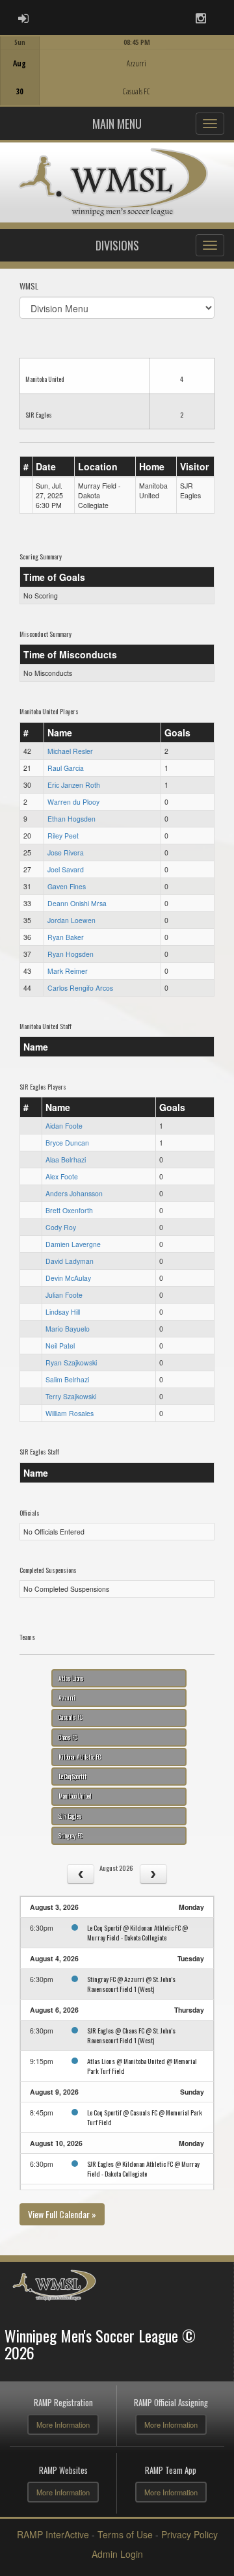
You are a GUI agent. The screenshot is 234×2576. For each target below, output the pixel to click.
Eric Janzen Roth (74, 785)
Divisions (117, 245)
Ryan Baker (66, 937)
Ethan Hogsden (71, 819)
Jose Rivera (66, 852)
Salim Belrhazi (67, 1379)
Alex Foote (62, 1176)
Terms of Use (125, 2534)
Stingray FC (71, 1836)
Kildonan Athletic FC (80, 1757)
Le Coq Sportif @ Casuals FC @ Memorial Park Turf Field (145, 2117)
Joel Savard (66, 869)
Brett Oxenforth (69, 1210)
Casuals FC (71, 1717)
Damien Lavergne (73, 1244)
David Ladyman (70, 1261)
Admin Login (117, 2554)
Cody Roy (61, 1227)
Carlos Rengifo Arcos (80, 988)
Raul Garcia (66, 768)
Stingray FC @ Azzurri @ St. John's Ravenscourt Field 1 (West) (131, 1984)
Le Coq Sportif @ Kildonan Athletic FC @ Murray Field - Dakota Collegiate (137, 1932)
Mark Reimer (68, 971)
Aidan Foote (64, 1126)
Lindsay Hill (63, 1312)
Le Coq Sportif (72, 1777)
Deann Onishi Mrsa (77, 903)
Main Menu (117, 124)
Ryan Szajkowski (71, 1362)
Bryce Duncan (67, 1143)
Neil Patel (60, 1346)
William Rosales (70, 1413)
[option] (117, 71)
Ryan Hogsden (71, 954)
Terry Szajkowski (71, 1396)
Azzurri (67, 1698)
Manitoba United (75, 1796)
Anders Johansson (74, 1193)
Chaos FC (68, 1737)
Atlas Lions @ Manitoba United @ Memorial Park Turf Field (142, 2066)
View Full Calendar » (62, 2214)
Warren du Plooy (73, 802)
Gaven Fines (67, 886)
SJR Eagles (70, 1816)
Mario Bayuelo (68, 1329)
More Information (63, 2424)
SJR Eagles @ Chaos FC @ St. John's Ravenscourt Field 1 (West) (131, 2035)
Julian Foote (64, 1295)
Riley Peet (63, 836)
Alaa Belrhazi (66, 1160)
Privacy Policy (189, 2534)
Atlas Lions (71, 1678)
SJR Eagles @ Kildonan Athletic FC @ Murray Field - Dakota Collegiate (143, 2168)
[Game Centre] (117, 81)
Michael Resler (70, 751)
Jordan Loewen (71, 920)
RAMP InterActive (53, 2534)
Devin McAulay (68, 1278)
